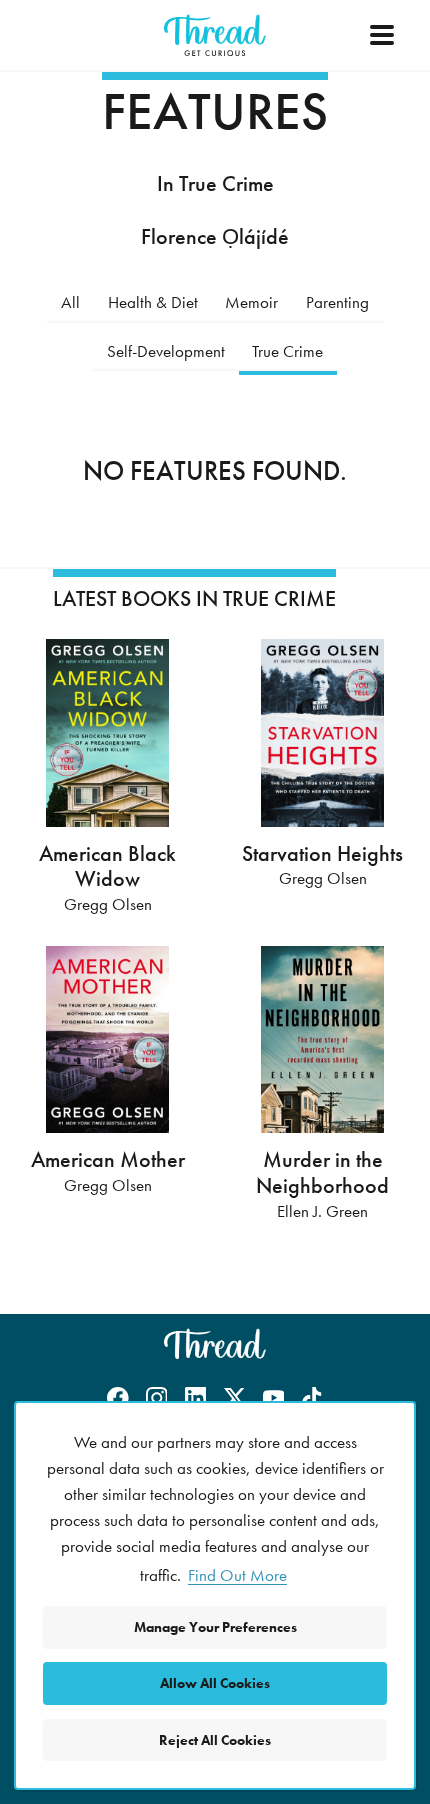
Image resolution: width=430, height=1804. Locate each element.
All (70, 302)
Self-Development (166, 351)
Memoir (251, 302)
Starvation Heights (322, 853)
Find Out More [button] (237, 1575)
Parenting (337, 302)
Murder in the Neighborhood (322, 1172)
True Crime (287, 351)
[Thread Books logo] (215, 1343)
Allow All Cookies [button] (215, 1683)
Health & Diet (153, 302)
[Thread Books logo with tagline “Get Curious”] (215, 35)
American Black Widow (107, 866)
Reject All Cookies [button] (215, 1740)
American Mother (108, 1159)
